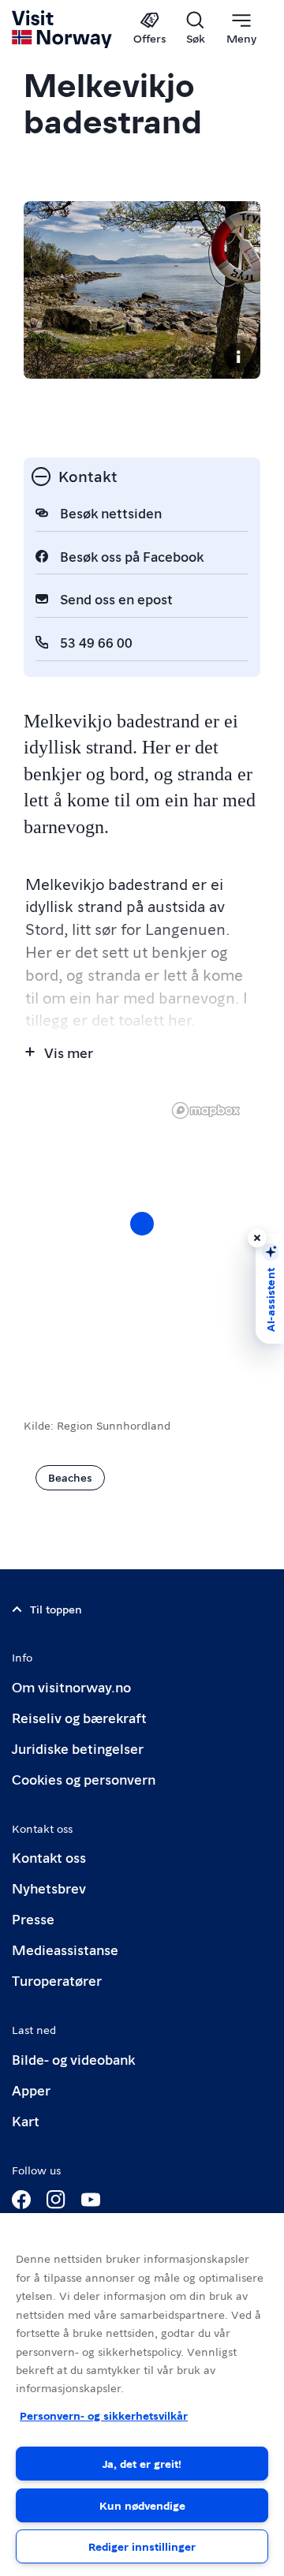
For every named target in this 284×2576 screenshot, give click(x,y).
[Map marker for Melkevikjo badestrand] (142, 1224)
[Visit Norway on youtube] (91, 2200)
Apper (31, 2090)
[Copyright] (238, 357)
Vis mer (69, 1052)
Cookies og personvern (84, 1779)
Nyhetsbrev (49, 1888)
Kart (26, 2120)
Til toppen (56, 1609)
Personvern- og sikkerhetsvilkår (104, 2415)
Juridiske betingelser (78, 1748)
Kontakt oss (49, 1857)
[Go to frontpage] (63, 29)
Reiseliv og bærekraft (79, 1717)
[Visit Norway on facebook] (21, 2200)
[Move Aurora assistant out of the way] (257, 1238)
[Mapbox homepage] (206, 1110)
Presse (33, 1918)
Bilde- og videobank (73, 2059)
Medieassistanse (65, 1949)
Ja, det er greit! (142, 2463)
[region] (142, 1239)
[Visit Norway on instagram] (56, 2200)
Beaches (70, 1477)
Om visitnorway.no (71, 1686)
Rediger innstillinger (142, 2546)
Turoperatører (57, 1980)
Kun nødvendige (142, 2505)
